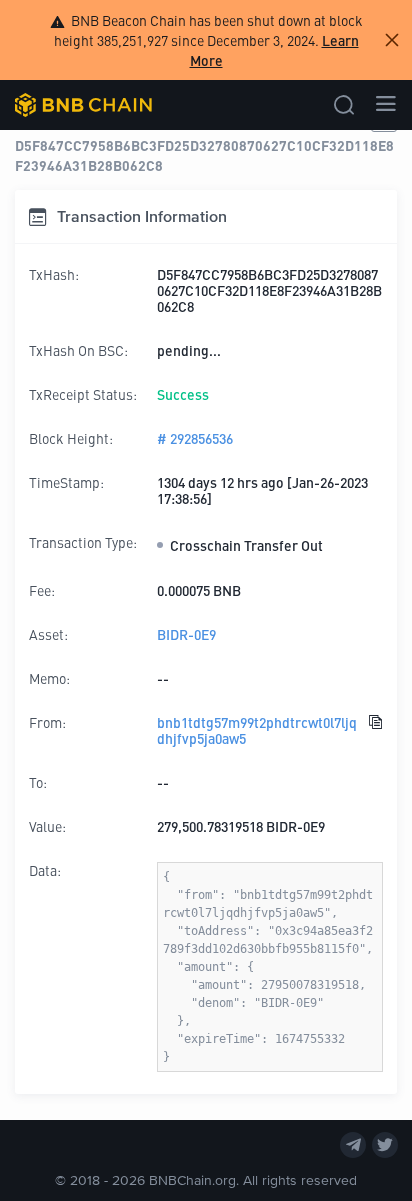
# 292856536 (195, 438)
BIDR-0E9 (186, 634)
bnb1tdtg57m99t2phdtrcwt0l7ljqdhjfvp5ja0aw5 (257, 730)
